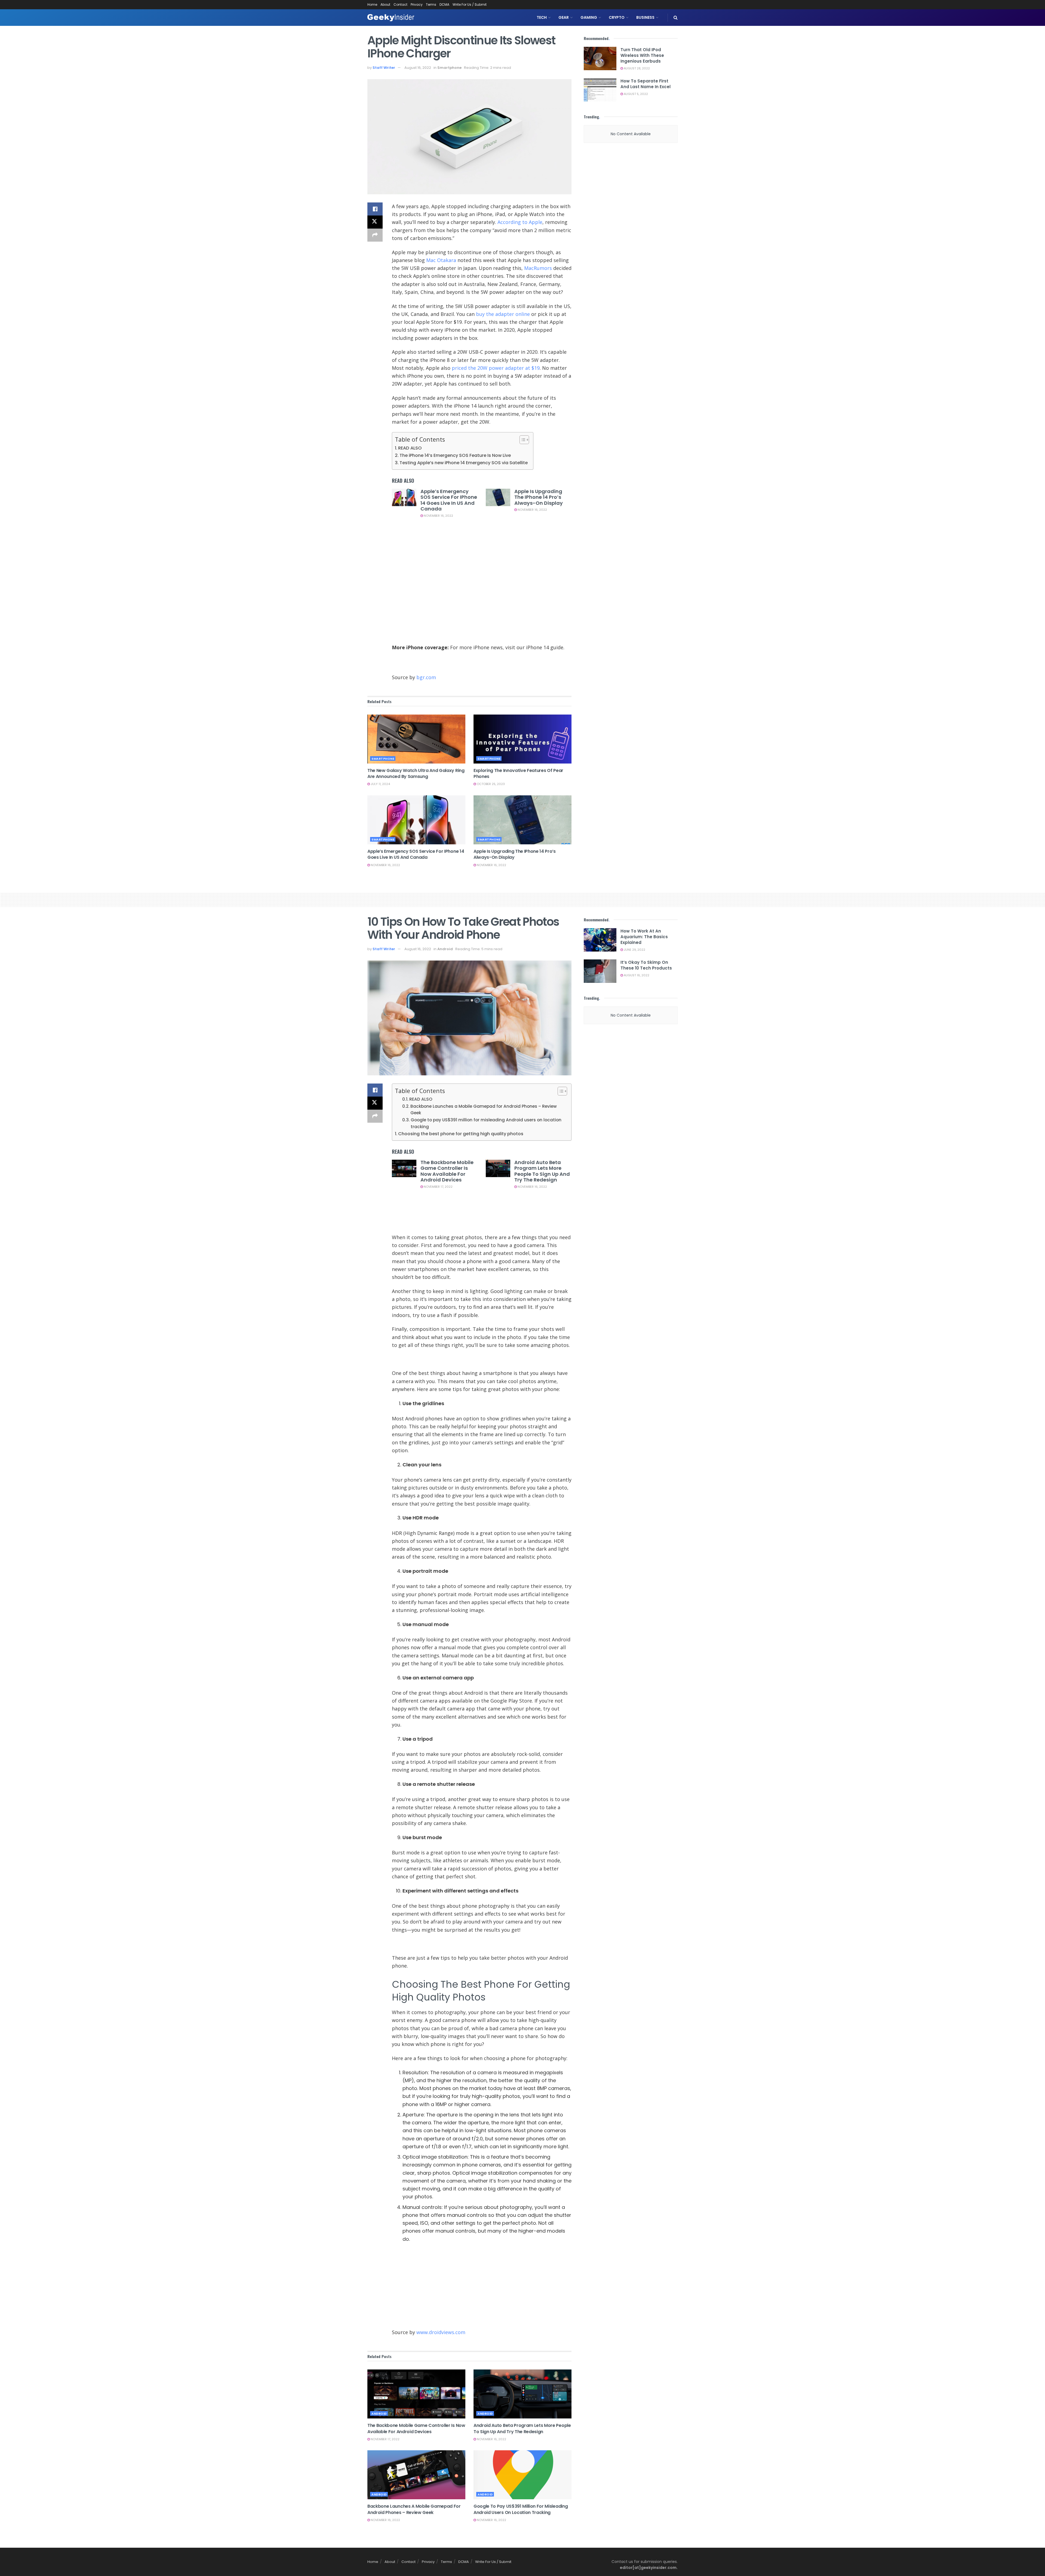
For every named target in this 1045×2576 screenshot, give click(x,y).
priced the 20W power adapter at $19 (496, 368)
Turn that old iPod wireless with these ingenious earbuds (642, 55)
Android (445, 949)
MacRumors (538, 268)
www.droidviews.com (441, 2332)
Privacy (417, 4)
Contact (400, 4)
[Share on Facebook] (375, 209)
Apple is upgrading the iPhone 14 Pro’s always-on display (539, 497)
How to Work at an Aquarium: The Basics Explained (644, 937)
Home (372, 4)
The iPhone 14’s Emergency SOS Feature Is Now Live (455, 455)
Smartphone (449, 68)
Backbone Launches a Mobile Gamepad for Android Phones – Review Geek (484, 1110)
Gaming (589, 17)
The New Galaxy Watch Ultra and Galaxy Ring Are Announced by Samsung (416, 773)
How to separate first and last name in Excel (646, 84)
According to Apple (520, 222)
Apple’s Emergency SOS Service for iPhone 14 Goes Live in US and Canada (449, 500)
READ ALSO (410, 448)
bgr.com (426, 677)
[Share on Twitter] (375, 222)
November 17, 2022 (438, 1187)
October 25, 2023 (490, 784)
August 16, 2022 (418, 68)
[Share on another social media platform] (375, 235)
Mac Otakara (441, 260)
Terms (431, 4)
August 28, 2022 (636, 68)
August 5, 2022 (635, 94)
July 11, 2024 (380, 784)
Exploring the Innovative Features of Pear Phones (518, 773)
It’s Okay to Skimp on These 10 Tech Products (646, 965)
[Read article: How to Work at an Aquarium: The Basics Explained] (600, 940)
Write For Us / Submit (470, 4)
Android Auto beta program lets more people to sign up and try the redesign (542, 1171)
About (385, 4)
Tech (542, 17)
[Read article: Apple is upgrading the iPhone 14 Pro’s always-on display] (498, 497)
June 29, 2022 (634, 950)
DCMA (444, 4)
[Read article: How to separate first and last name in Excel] (600, 90)
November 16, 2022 (438, 516)
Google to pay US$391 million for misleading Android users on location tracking (486, 1123)
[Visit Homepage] (391, 18)
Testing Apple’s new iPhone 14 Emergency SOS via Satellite (464, 463)
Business (645, 17)
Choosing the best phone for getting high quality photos (461, 1134)
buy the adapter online (503, 314)
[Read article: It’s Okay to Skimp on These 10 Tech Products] (600, 971)
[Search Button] (676, 18)
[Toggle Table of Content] (522, 440)
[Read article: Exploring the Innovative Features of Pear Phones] (522, 739)
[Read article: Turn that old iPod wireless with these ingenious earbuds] (600, 59)
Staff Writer (384, 68)
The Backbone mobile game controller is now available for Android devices (447, 1171)
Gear (564, 17)
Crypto (617, 17)
